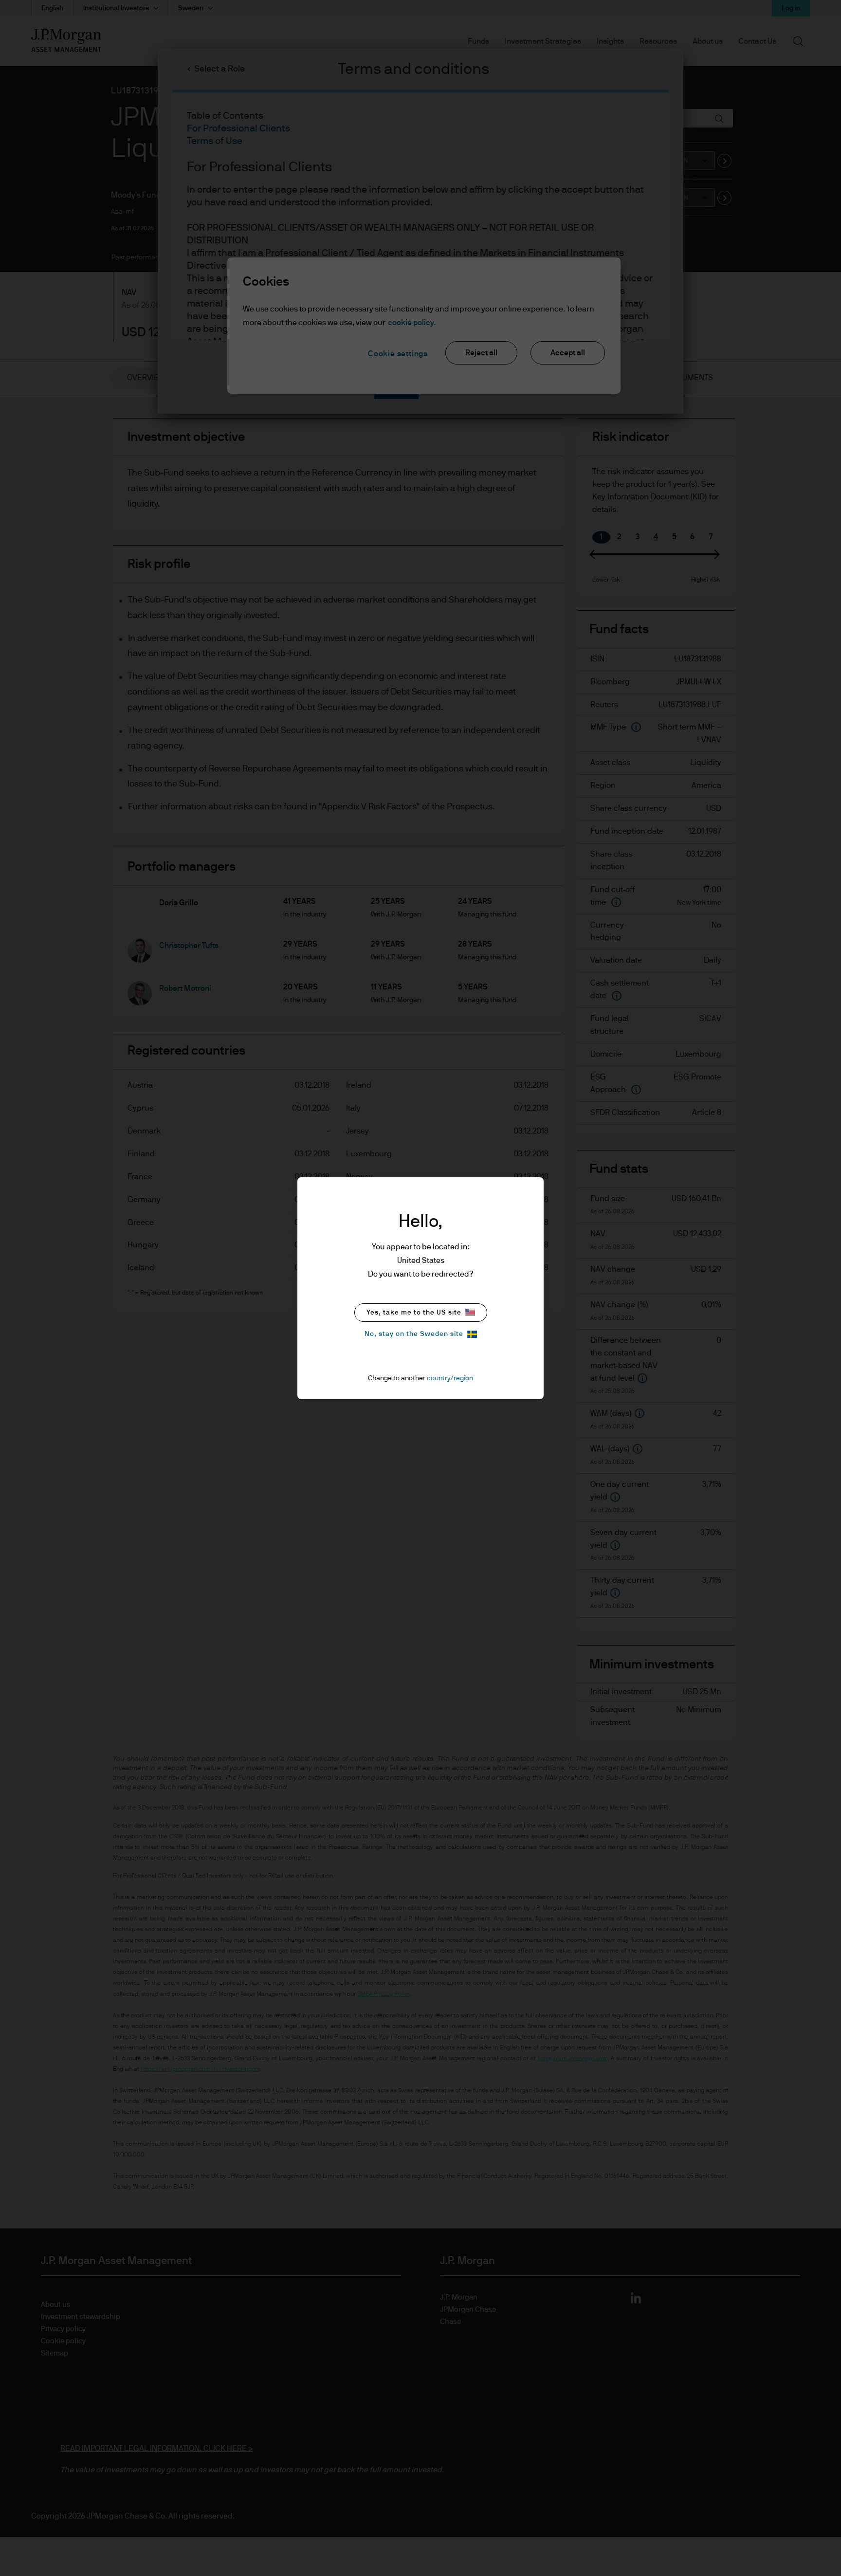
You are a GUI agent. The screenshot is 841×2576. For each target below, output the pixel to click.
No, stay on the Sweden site (414, 1334)
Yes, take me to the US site (414, 1313)
